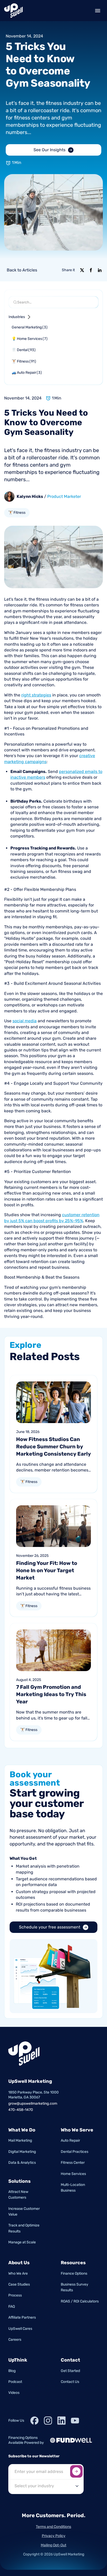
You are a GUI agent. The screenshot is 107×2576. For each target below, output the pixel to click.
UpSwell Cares (20, 2329)
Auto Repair (70, 2140)
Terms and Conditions (53, 2527)
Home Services (73, 2174)
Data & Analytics (22, 2163)
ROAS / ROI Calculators (80, 2301)
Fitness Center (73, 2163)
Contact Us (70, 2382)
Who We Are (18, 2273)
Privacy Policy (54, 2536)
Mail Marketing (20, 2140)
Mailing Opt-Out (53, 2545)
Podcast (15, 2382)
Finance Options (74, 2273)
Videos (14, 2393)
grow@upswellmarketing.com (33, 2104)
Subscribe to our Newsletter (34, 2456)
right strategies (36, 695)
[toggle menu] (98, 11)
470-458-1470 (21, 2110)
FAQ (12, 2307)
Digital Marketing (22, 2152)
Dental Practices (75, 2152)
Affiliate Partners (22, 2317)
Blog (12, 2371)
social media (25, 1021)
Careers (15, 2340)
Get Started (70, 2371)
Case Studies (19, 2284)
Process (15, 2295)
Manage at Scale (22, 2242)
